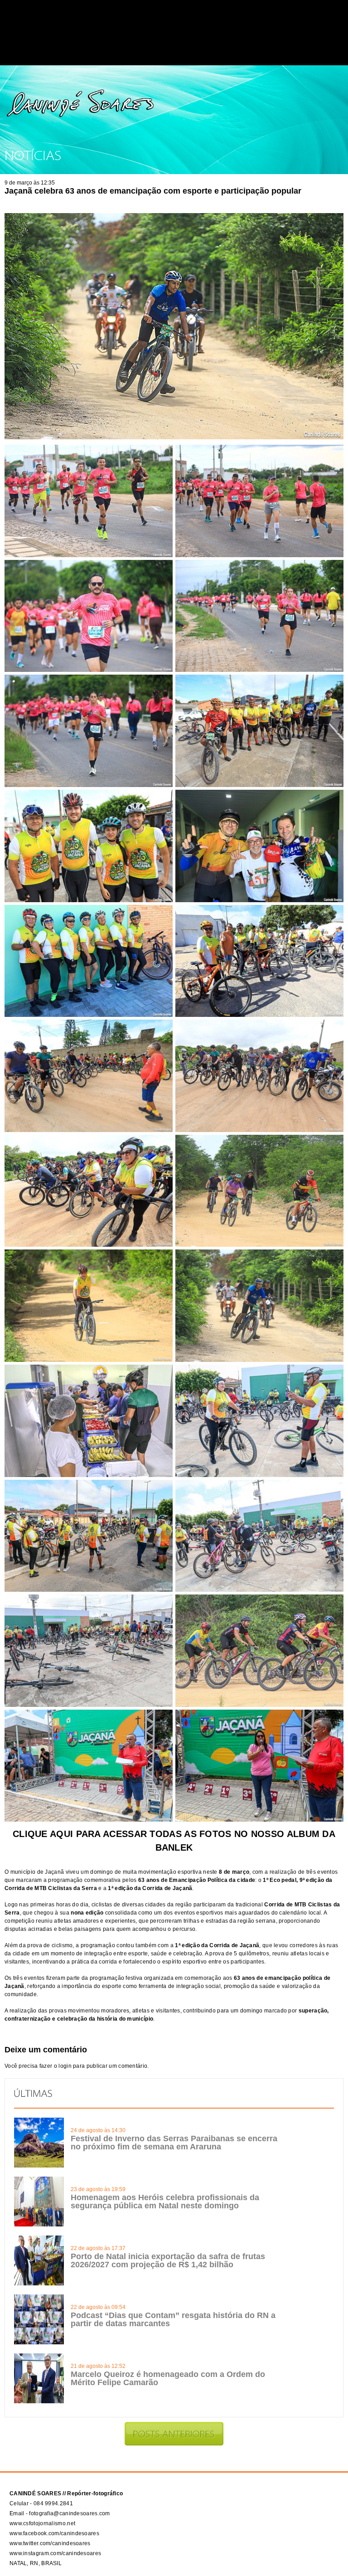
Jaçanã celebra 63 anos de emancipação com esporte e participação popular (153, 191)
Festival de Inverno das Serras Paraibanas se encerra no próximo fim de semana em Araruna (174, 2143)
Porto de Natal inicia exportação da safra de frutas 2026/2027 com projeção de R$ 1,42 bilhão (168, 2260)
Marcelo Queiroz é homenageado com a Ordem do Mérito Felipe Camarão (168, 2378)
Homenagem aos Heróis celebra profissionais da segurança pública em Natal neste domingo (165, 2202)
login (65, 2066)
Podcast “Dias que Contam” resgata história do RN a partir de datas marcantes (173, 2319)
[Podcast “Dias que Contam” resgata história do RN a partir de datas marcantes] (39, 2343)
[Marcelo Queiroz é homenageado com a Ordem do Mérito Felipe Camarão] (39, 2401)
